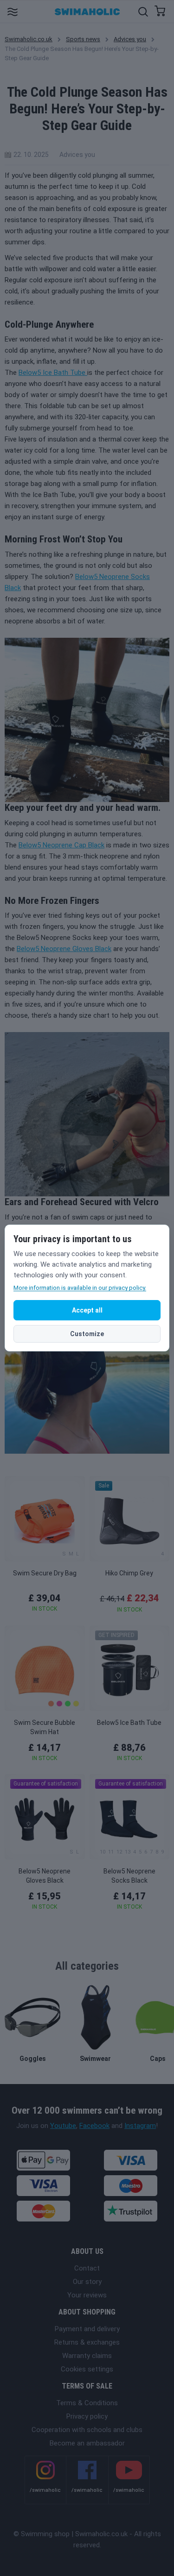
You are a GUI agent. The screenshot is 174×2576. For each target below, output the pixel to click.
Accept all (87, 1310)
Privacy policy (87, 2416)
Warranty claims (87, 2356)
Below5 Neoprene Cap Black (61, 845)
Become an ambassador (87, 2443)
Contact (87, 2268)
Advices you (130, 39)
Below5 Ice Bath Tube (53, 373)
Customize (87, 1334)
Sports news (83, 39)
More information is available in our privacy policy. (80, 1288)
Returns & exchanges (87, 2342)
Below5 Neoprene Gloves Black (64, 949)
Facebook (94, 2126)
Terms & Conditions (87, 2403)
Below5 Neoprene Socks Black (129, 1876)
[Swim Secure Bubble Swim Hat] (45, 1668)
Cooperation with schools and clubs (87, 2430)
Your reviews (87, 2295)
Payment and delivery (87, 2329)
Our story (87, 2282)
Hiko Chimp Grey (129, 1573)
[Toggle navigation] (12, 11)
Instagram (140, 2126)
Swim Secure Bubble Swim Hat (45, 1727)
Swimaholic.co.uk (29, 39)
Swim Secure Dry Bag (45, 1573)
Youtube (63, 2126)
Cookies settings (87, 2369)
